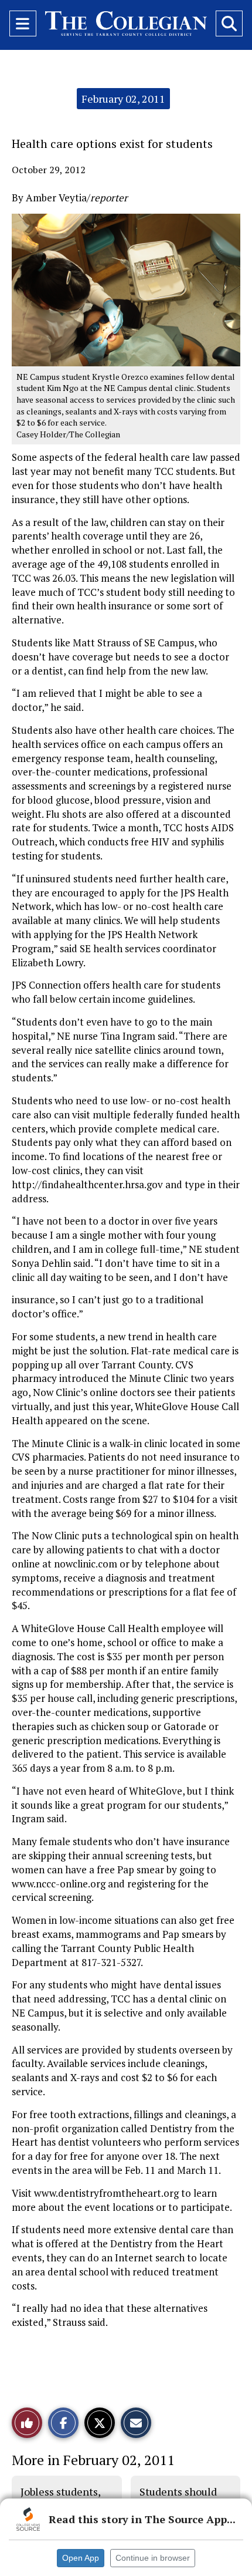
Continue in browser (153, 2558)
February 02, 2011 (123, 99)
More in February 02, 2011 (93, 2460)
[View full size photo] (126, 289)
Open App (81, 2558)
